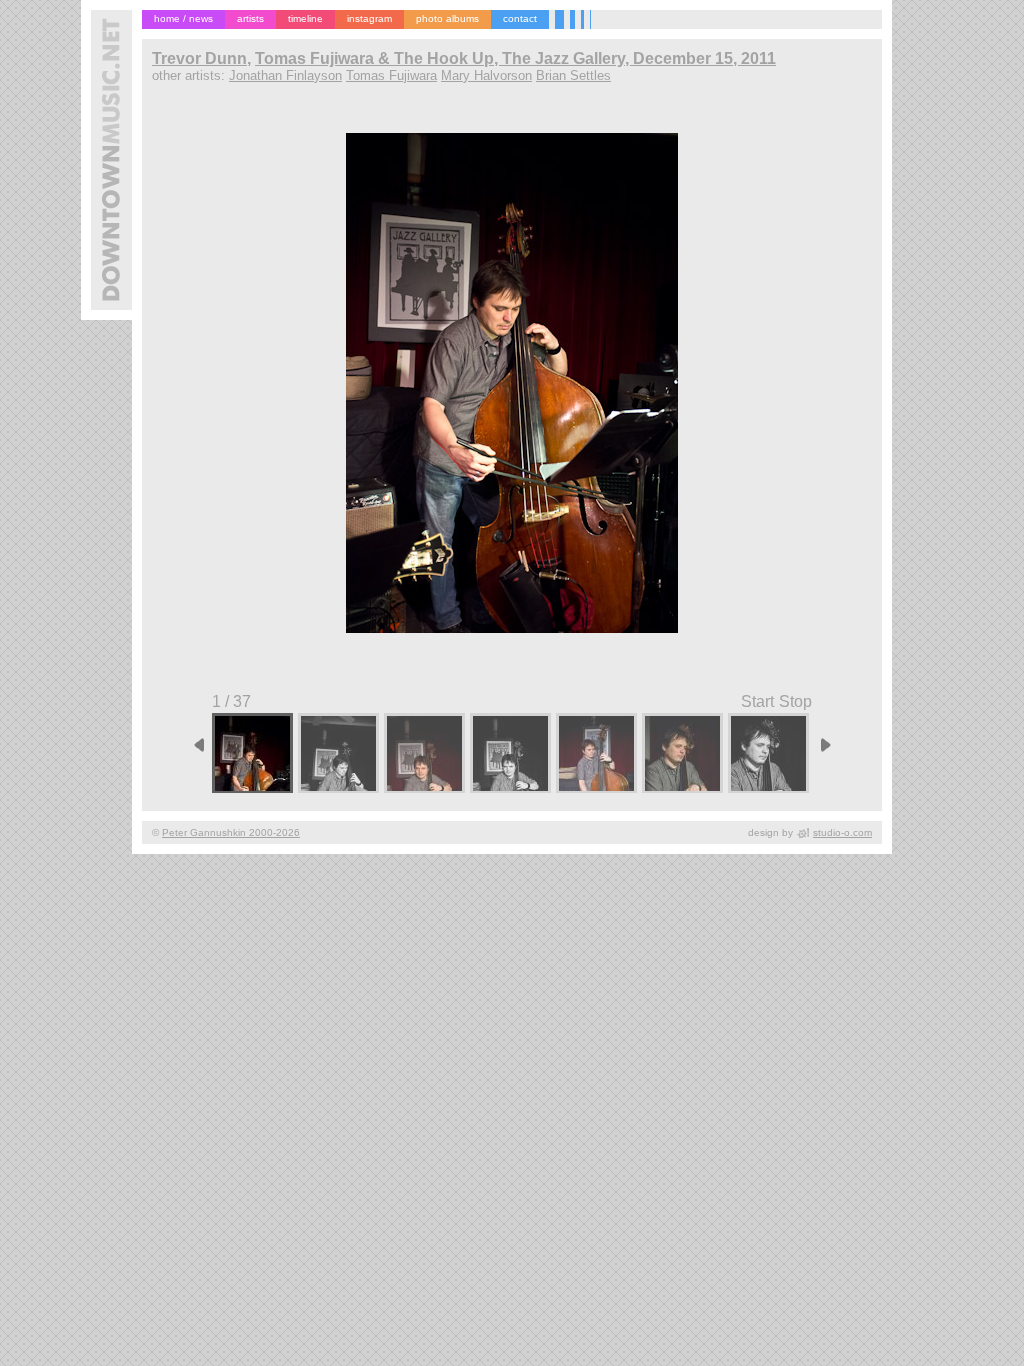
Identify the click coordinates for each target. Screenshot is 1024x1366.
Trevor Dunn (199, 58)
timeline (305, 18)
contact (520, 18)
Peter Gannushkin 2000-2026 (231, 832)
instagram (369, 18)
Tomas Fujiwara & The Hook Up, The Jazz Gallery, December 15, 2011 (515, 58)
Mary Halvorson (486, 75)
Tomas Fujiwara (391, 75)
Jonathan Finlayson (285, 75)
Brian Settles (573, 75)
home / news (183, 18)
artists (250, 18)
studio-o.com (842, 832)
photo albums (447, 18)
